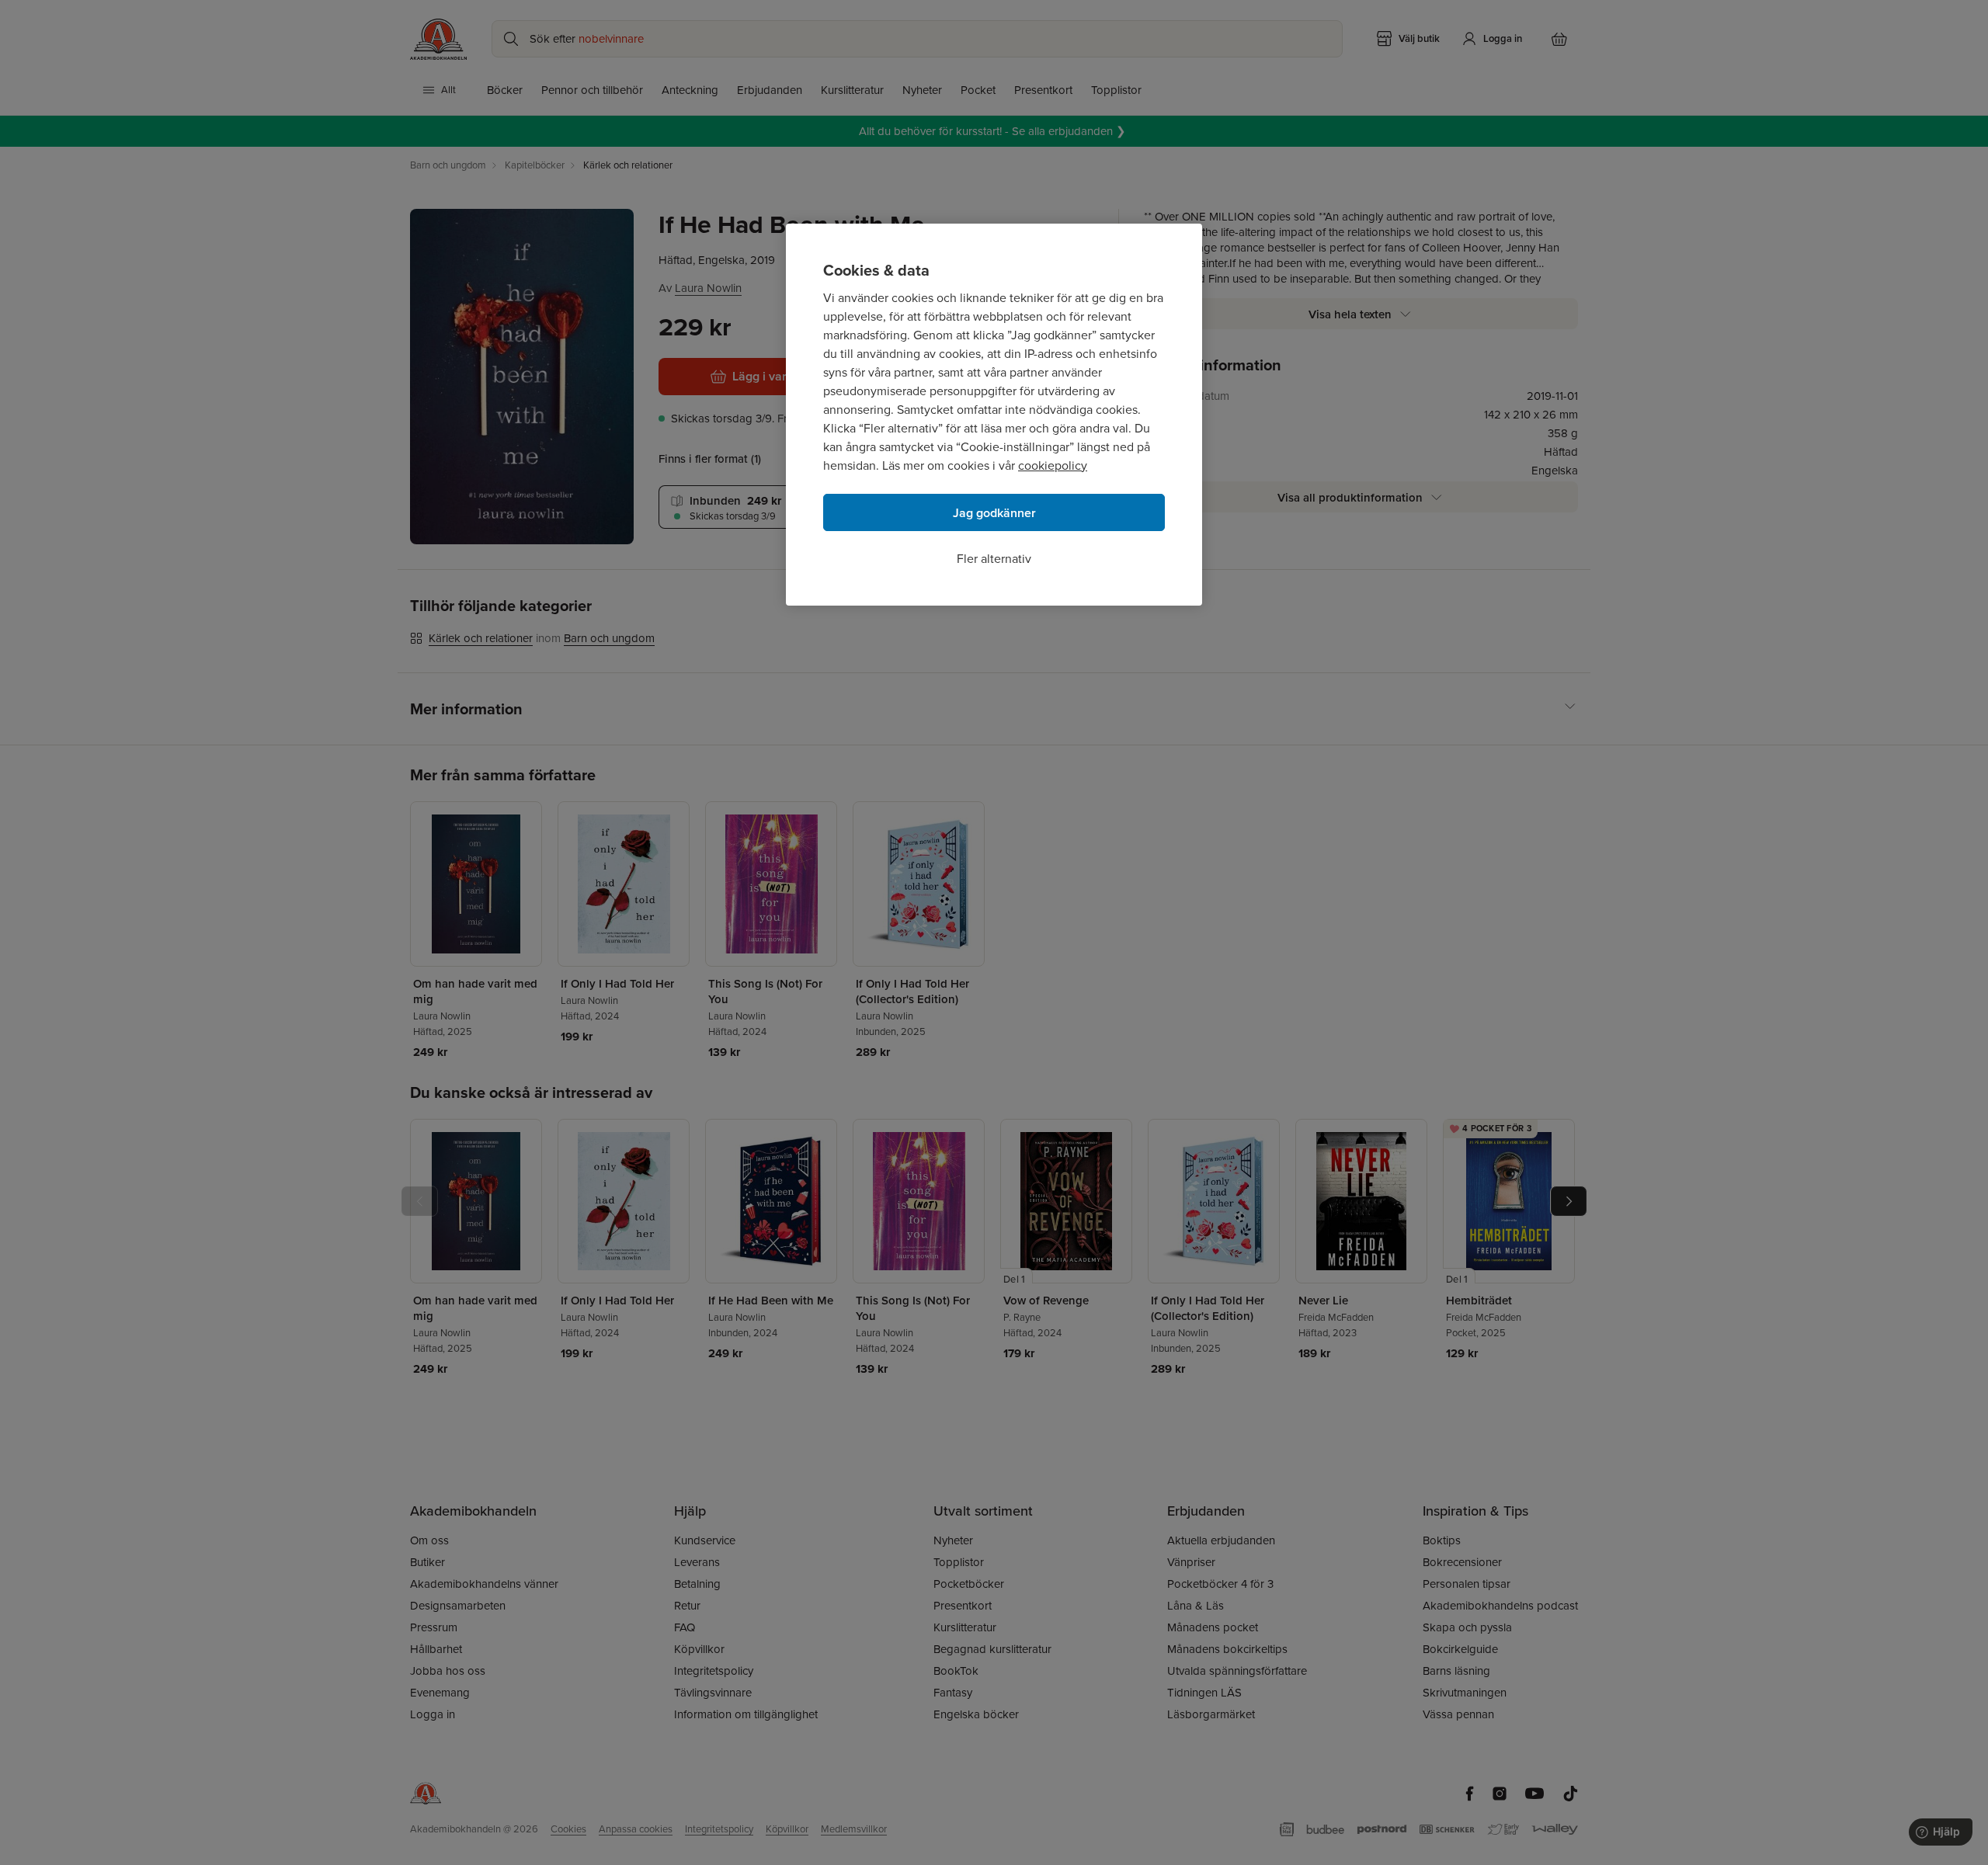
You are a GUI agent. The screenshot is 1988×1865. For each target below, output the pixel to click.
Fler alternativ (994, 559)
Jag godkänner (994, 513)
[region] (994, 415)
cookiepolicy (1053, 465)
